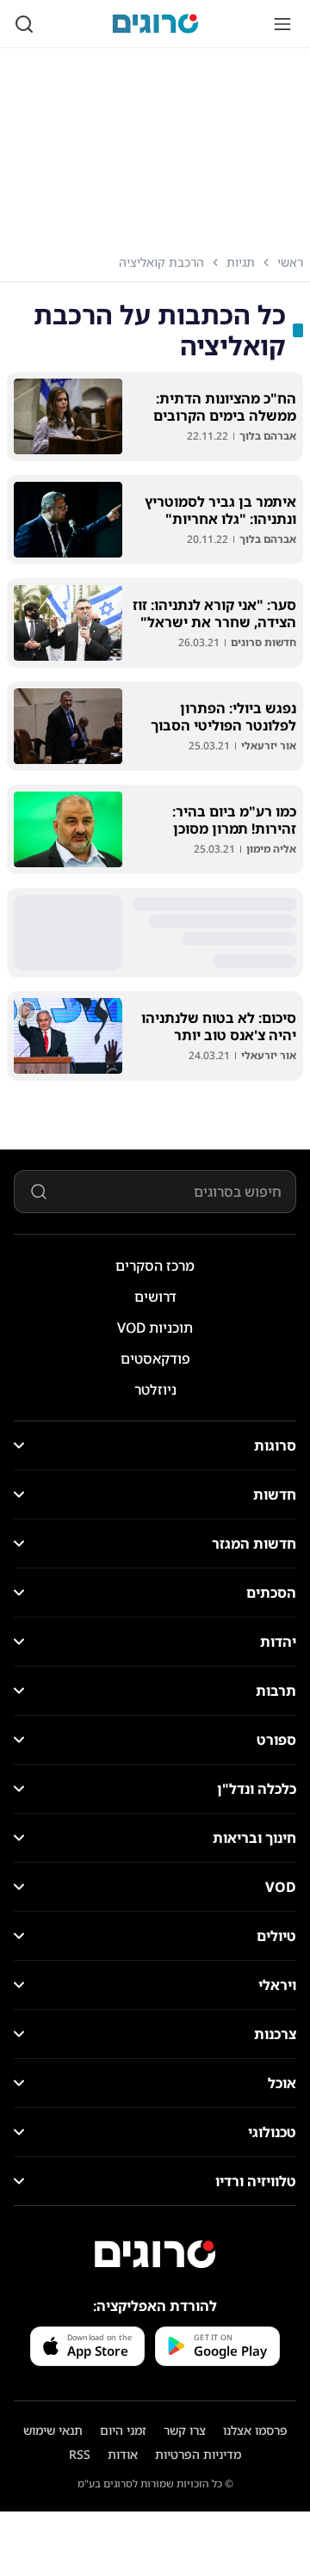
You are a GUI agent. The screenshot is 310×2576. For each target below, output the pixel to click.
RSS (80, 2454)
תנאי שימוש (53, 2430)
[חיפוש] (24, 24)
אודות (123, 2454)
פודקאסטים (155, 1359)
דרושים (155, 1297)
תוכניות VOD (155, 1328)
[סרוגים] (155, 2254)
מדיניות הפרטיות (198, 2454)
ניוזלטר (155, 1390)
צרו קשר (185, 2430)
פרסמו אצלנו (255, 2430)
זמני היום (123, 2430)
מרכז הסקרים (155, 1266)
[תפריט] (282, 24)
